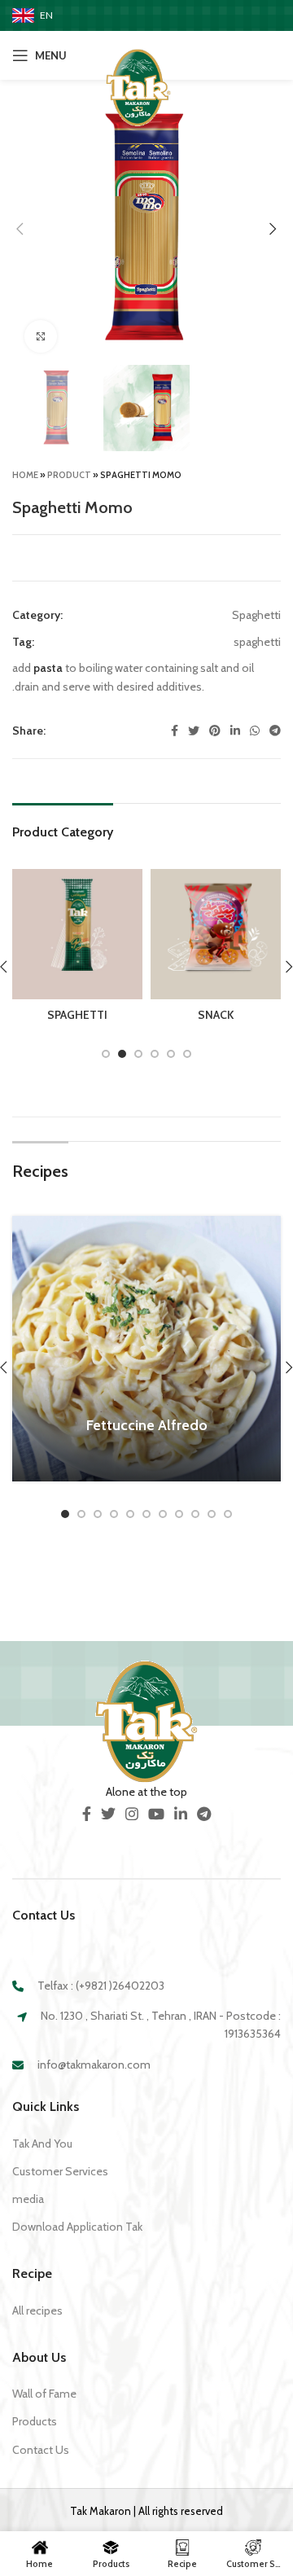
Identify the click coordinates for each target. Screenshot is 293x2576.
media (28, 2199)
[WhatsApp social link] (255, 731)
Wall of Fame (44, 2394)
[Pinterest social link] (215, 731)
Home (25, 475)
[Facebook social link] (175, 731)
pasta (48, 668)
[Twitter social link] (194, 731)
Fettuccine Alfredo (147, 1425)
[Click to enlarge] (41, 336)
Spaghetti (256, 615)
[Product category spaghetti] (77, 950)
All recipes (37, 2311)
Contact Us (41, 2450)
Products (35, 2421)
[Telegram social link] (275, 731)
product (69, 475)
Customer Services (60, 2171)
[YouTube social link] (156, 1814)
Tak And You (42, 2144)
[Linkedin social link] (235, 731)
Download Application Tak (77, 2227)
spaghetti (257, 642)
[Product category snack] (216, 950)
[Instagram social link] (132, 1814)
